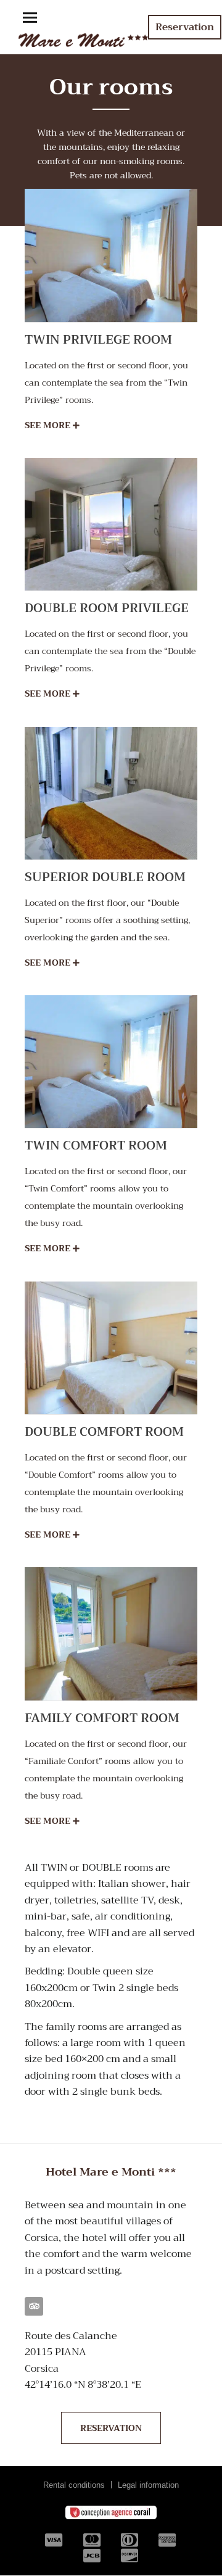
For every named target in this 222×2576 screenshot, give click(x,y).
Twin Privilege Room (98, 340)
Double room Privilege (107, 608)
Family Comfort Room (102, 1718)
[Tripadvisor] (34, 2306)
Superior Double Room (105, 877)
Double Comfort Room (104, 1432)
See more (49, 425)
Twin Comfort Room (96, 1145)
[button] (30, 19)
